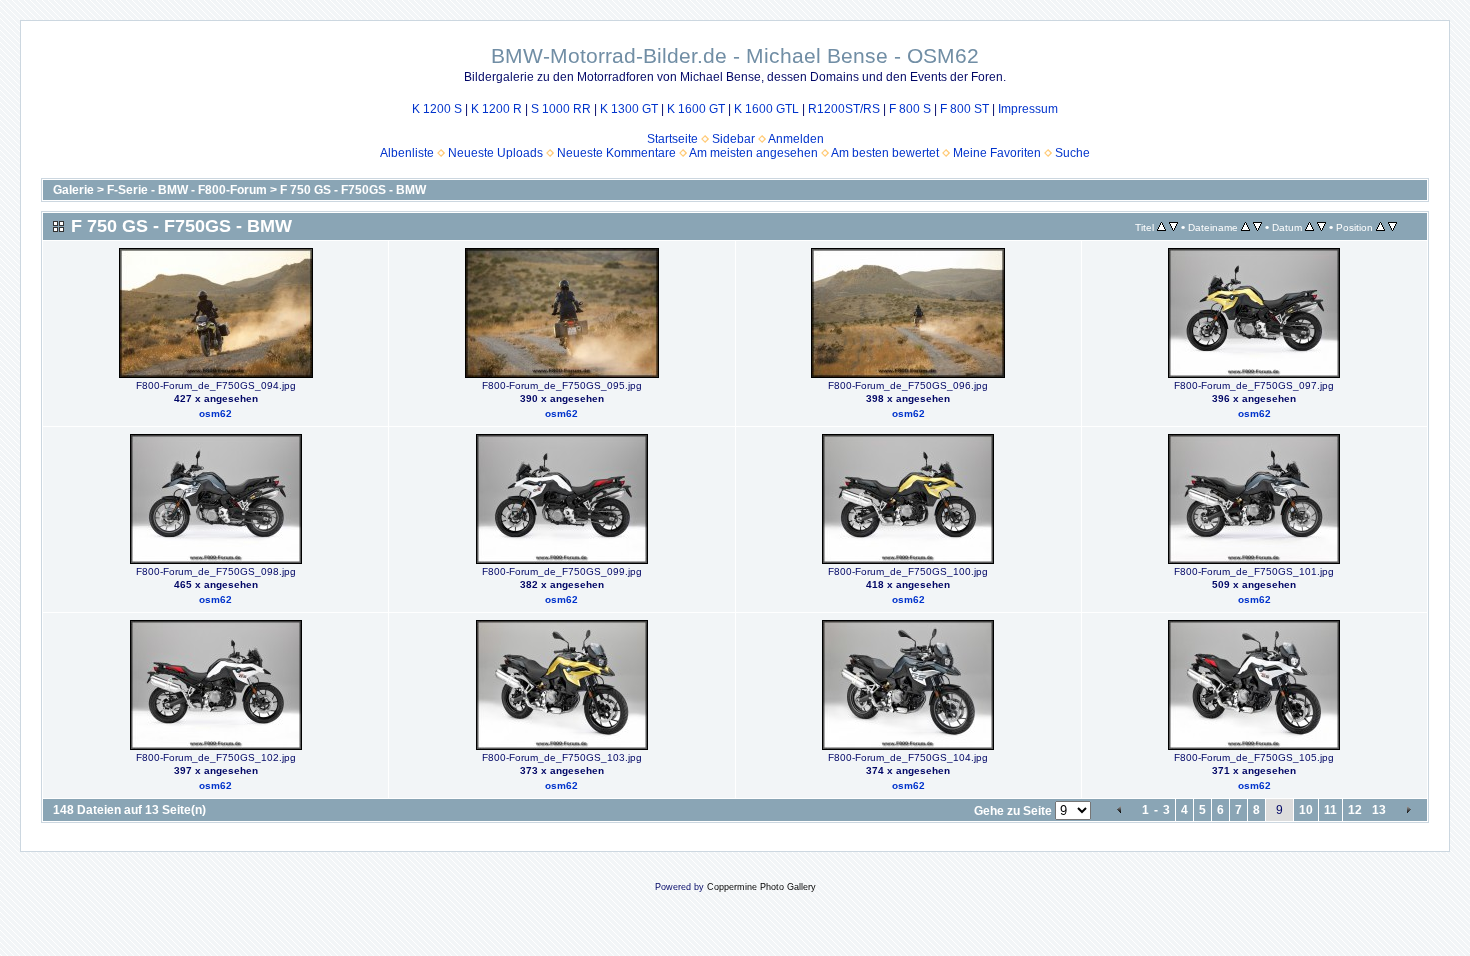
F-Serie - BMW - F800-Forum (187, 190)
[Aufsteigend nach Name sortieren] (1245, 227)
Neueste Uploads (495, 153)
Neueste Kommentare (616, 153)
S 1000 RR (561, 109)
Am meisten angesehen (753, 153)
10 (1306, 810)
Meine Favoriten (997, 153)
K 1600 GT (696, 109)
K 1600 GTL (766, 109)
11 (1330, 810)
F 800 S (910, 109)
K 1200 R (496, 109)
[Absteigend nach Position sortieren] (1392, 227)
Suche (1072, 153)
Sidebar (733, 139)
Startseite (672, 139)
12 (1355, 810)
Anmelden (796, 139)
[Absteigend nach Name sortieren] (1257, 227)
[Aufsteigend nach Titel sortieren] (1161, 227)
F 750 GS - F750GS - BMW (353, 190)
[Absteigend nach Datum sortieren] (1321, 227)
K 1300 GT (629, 109)
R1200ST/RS (844, 109)
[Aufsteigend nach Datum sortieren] (1309, 227)
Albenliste (407, 153)
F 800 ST (964, 109)
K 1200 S (437, 109)
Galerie (73, 190)
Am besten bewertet (885, 153)
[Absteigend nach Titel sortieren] (1173, 227)
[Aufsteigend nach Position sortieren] (1380, 227)
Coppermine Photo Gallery (761, 887)
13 (1379, 810)
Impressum (1028, 109)
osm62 (215, 413)
